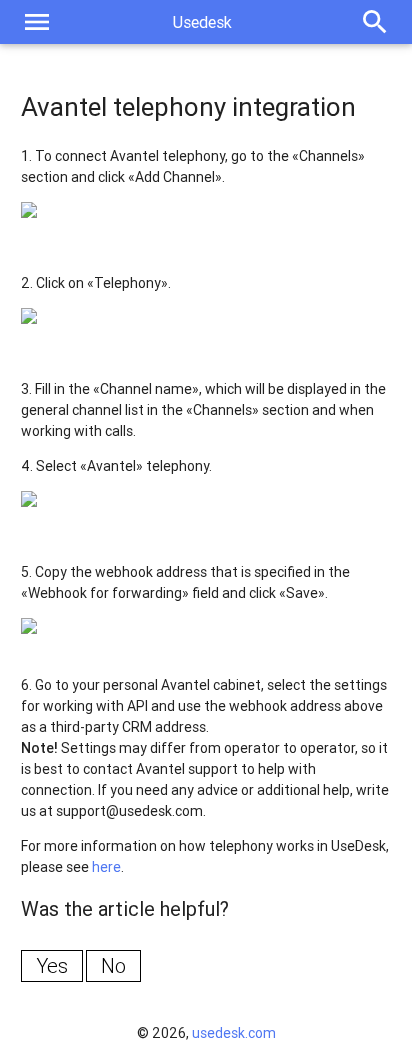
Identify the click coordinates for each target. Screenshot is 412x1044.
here (106, 867)
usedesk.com (234, 1033)
